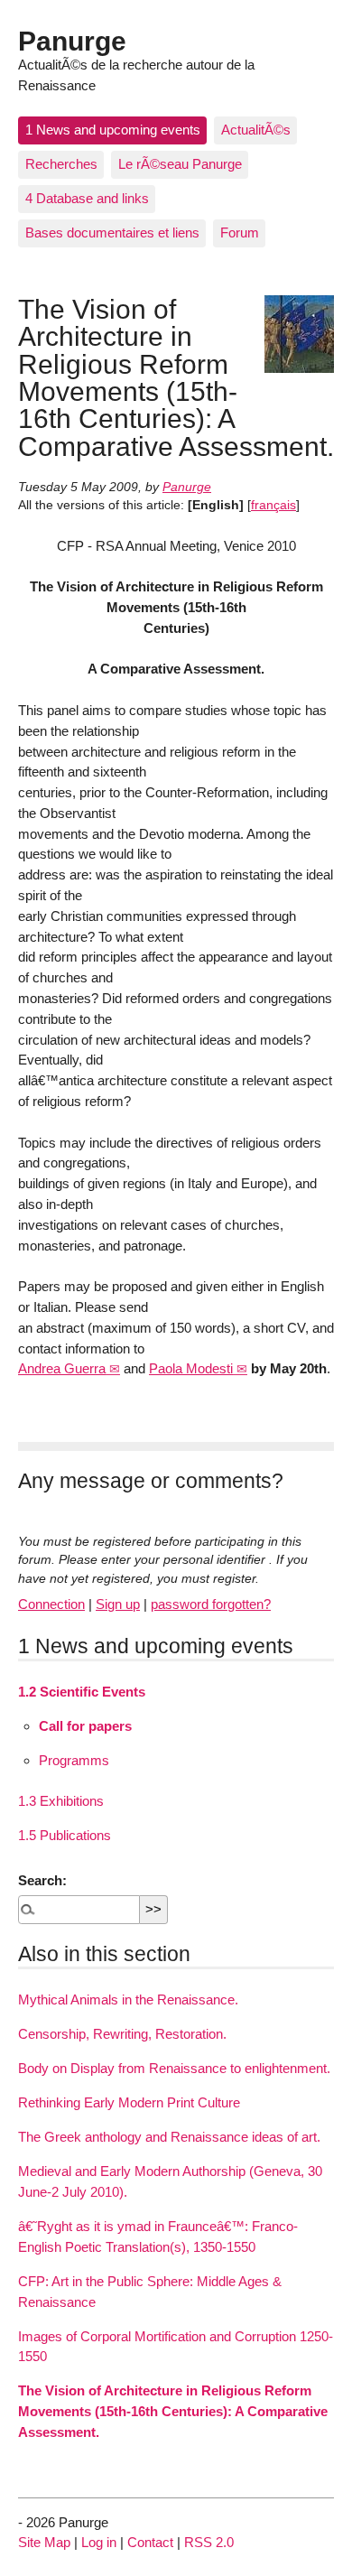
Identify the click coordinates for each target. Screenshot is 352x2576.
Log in (99, 2542)
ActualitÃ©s (256, 130)
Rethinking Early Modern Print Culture (129, 2102)
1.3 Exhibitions (61, 1801)
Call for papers (85, 1726)
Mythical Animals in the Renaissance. (128, 1999)
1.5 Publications (65, 1835)
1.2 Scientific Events (82, 1692)
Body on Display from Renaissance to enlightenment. (174, 2068)
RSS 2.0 (209, 2542)
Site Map (44, 2542)
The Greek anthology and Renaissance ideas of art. (169, 2137)
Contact (150, 2542)
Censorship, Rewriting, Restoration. (122, 2034)
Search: (42, 1880)
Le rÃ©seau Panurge (180, 164)
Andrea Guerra (62, 1368)
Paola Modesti (191, 1368)
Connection (51, 1604)
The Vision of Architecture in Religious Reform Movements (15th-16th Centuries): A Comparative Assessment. (173, 2411)
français (273, 505)
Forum (240, 232)
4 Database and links (87, 198)
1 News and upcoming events (113, 130)
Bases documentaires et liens (112, 232)
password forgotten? (211, 1604)
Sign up (118, 1604)
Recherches (61, 164)
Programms (74, 1760)
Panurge (72, 41)
